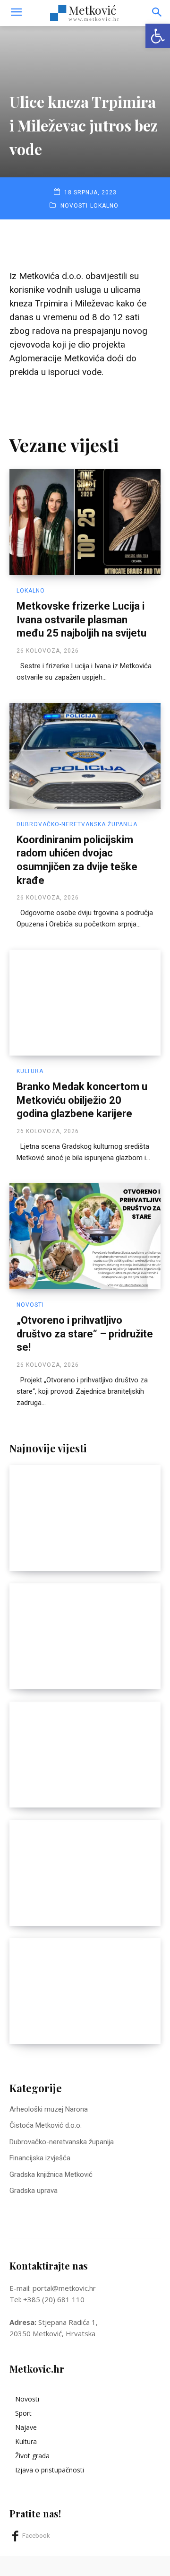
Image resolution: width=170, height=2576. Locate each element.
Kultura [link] (30, 1071)
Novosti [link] (74, 206)
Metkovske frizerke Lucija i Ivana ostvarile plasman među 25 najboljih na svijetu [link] (81, 620)
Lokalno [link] (104, 206)
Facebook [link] (36, 2536)
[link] (158, 36)
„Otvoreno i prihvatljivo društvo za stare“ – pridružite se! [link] (85, 1334)
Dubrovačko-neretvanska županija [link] (77, 824)
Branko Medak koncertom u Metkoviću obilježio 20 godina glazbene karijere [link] (82, 1100)
